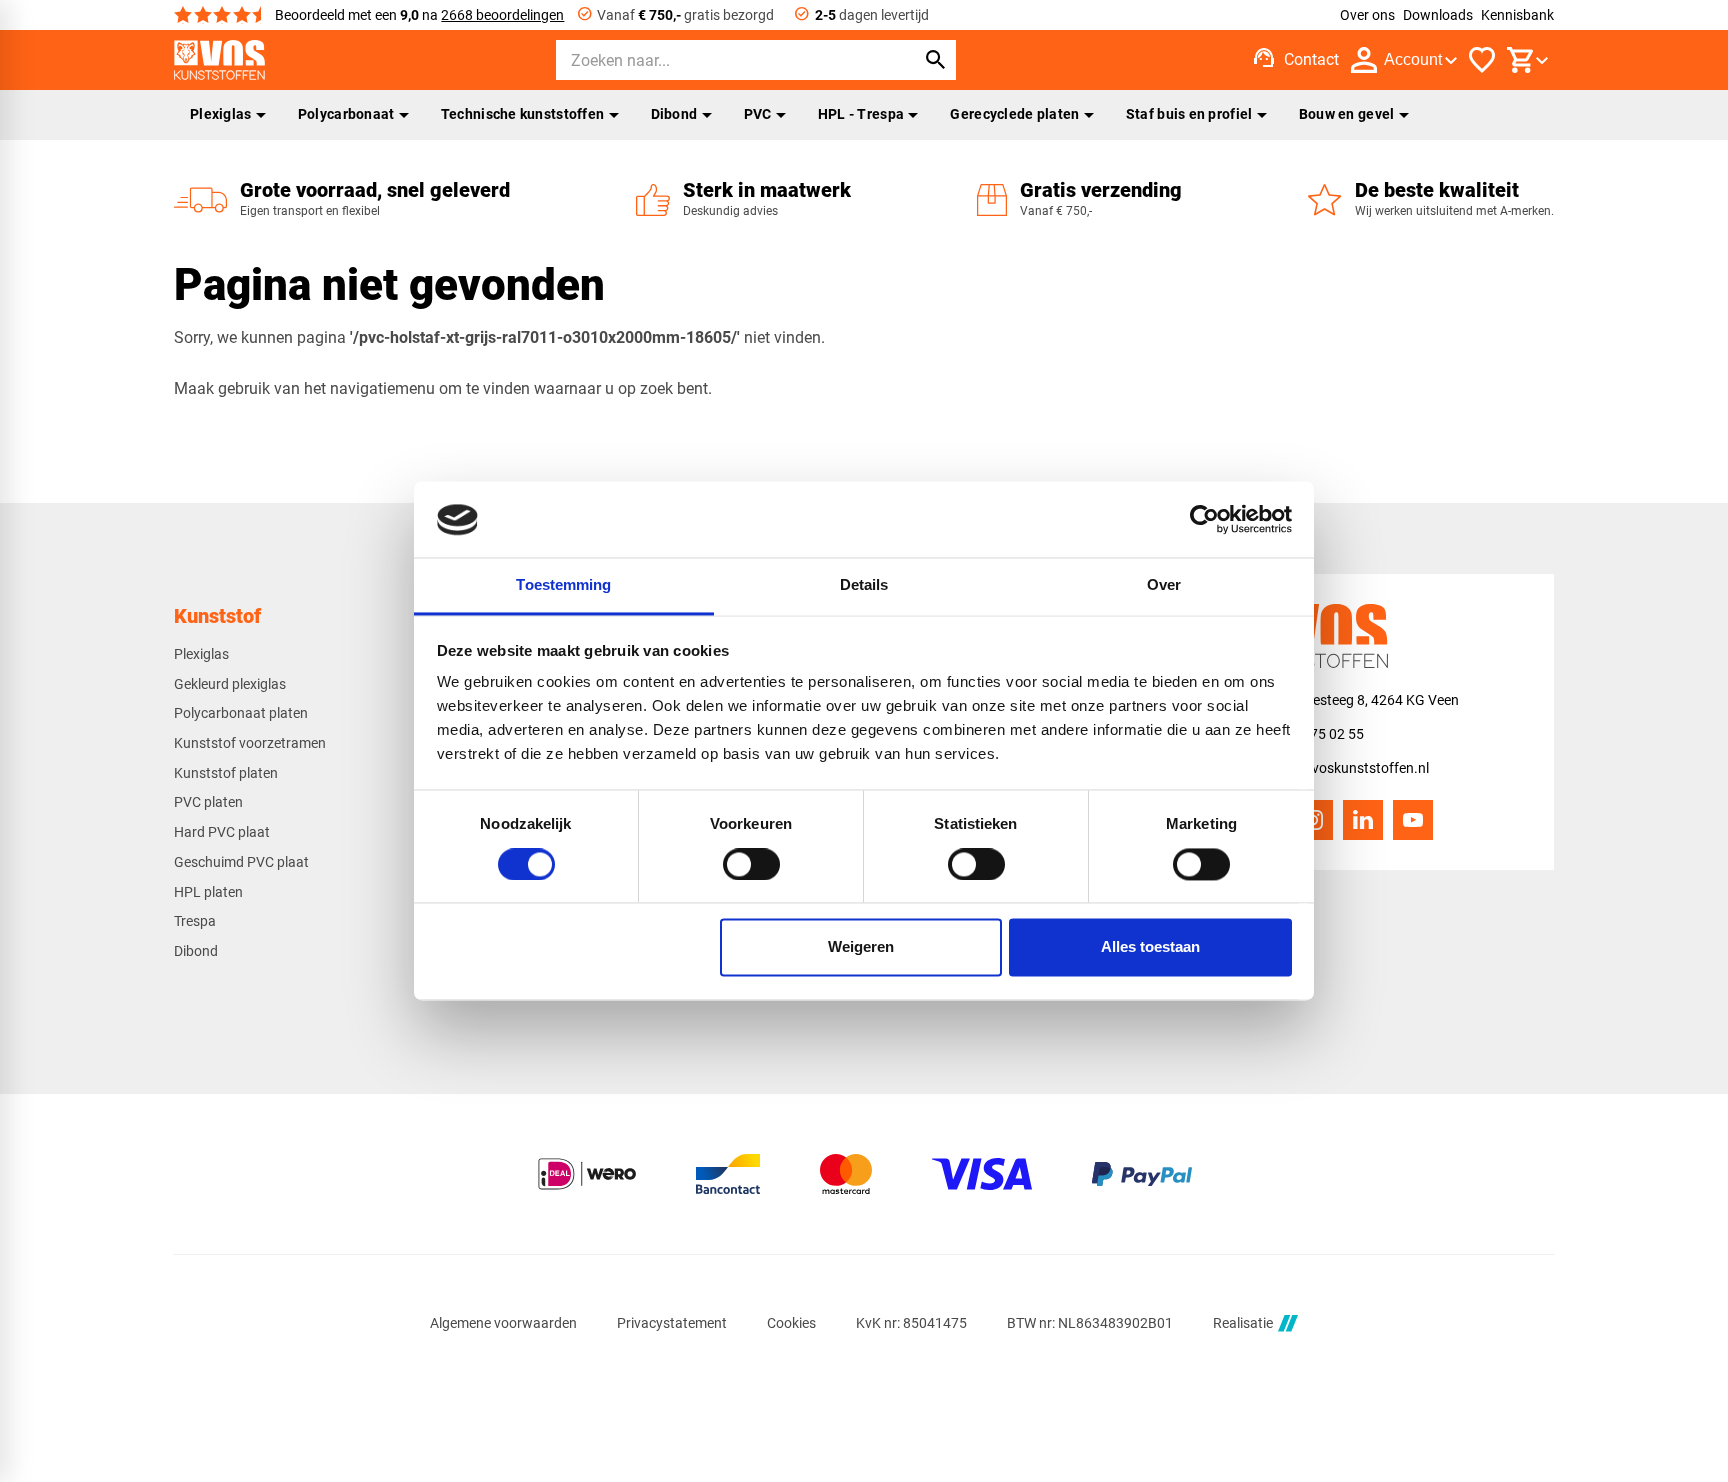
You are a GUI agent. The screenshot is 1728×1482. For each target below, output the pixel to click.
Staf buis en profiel (1189, 114)
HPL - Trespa (861, 114)
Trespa (195, 921)
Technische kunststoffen (523, 114)
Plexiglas (221, 114)
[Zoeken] (936, 60)
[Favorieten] (1482, 60)
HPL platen (208, 892)
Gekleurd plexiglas (230, 684)
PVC (758, 114)
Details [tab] (864, 585)
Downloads (1438, 15)
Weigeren (861, 947)
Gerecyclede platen (1014, 114)
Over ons (1367, 15)
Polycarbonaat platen (241, 713)
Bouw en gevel (1347, 114)
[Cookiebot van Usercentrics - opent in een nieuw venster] (1204, 520)
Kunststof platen (226, 773)
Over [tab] (1164, 585)
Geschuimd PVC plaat (241, 862)
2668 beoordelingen (502, 15)
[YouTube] (1413, 820)
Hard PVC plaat (222, 832)
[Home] (219, 60)
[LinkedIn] (1363, 820)
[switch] (751, 865)
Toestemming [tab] (563, 585)
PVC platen (208, 802)
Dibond (674, 114)
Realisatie (1243, 1323)
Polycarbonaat (346, 114)
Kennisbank (1517, 15)
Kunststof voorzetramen (250, 743)
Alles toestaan (1150, 947)
